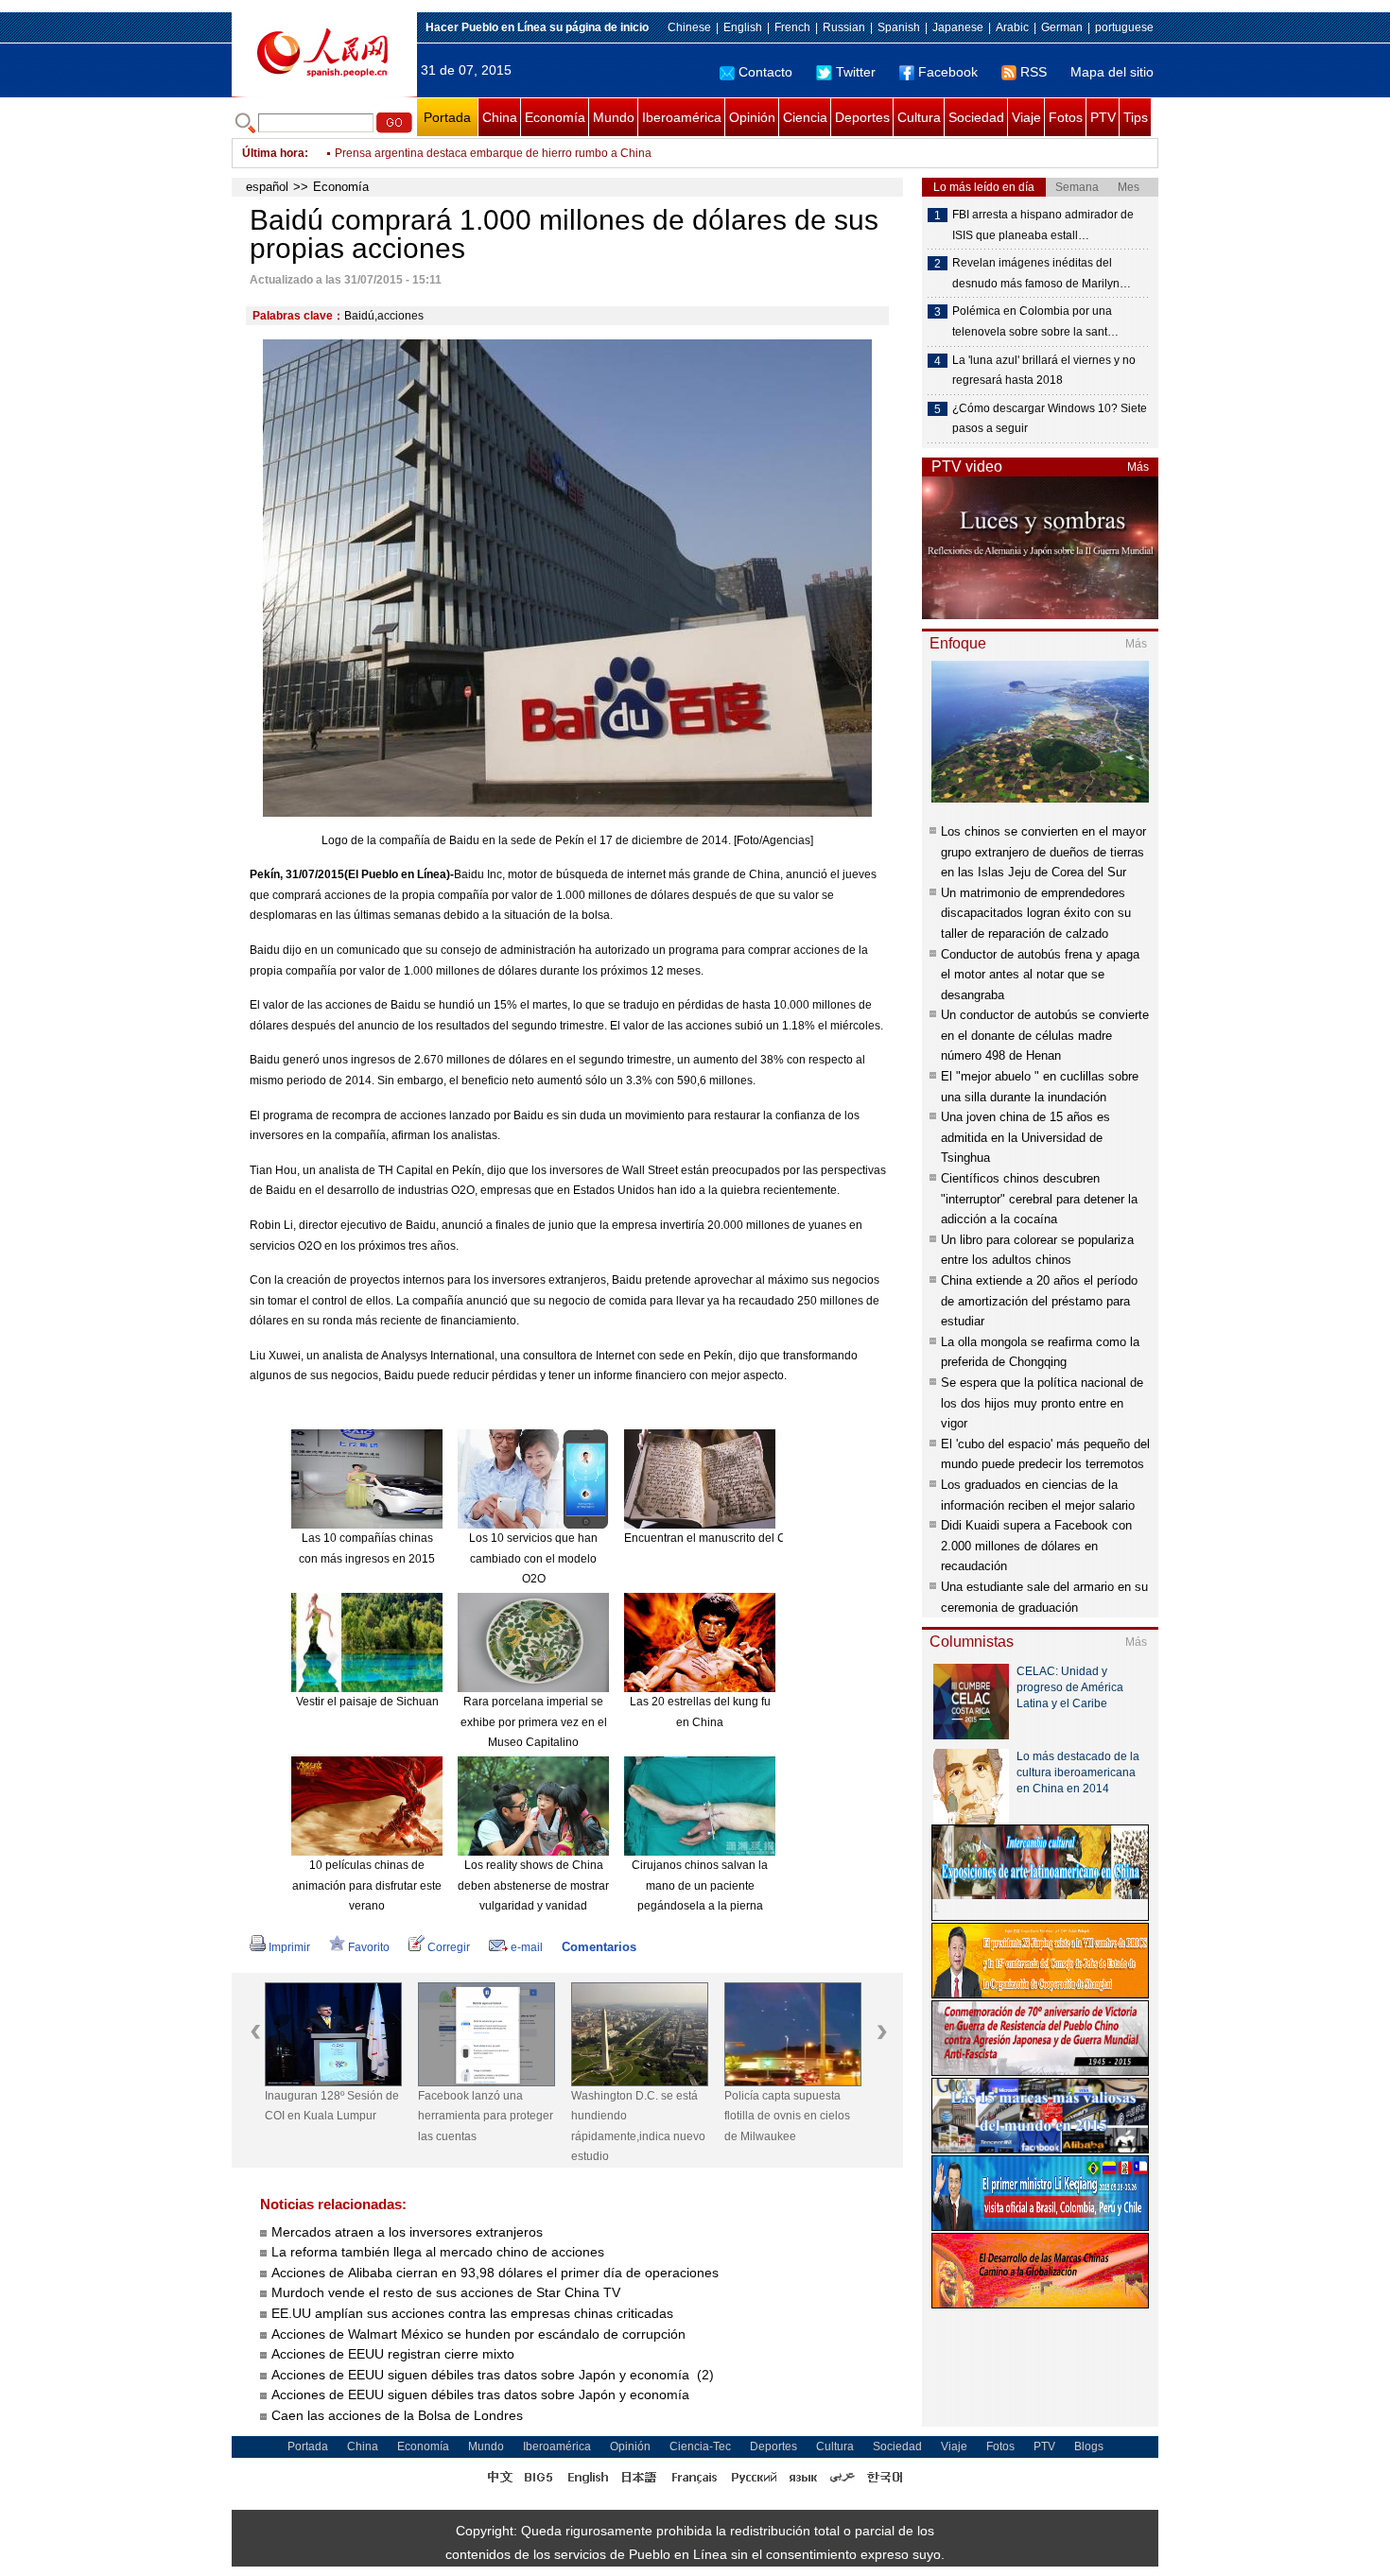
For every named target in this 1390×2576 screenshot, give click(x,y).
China (500, 117)
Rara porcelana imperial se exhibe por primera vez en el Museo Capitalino (534, 1722)
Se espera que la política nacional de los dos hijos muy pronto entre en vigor (1042, 1403)
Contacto (765, 72)
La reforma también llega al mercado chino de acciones (438, 2252)
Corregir (449, 1947)
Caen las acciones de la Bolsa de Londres (399, 2415)
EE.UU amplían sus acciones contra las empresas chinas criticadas (472, 2313)
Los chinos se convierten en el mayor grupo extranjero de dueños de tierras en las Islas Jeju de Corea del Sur (1043, 852)
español (267, 187)
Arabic (1012, 27)
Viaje (1026, 117)
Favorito (369, 1947)
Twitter (856, 72)
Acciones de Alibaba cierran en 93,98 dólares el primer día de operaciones (495, 2273)
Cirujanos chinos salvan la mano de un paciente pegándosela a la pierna (700, 1885)
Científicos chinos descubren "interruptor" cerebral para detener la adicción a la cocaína (1039, 1199)
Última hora (273, 153)
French (792, 27)
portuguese (1124, 27)
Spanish (899, 27)
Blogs (1089, 2446)
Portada (447, 117)
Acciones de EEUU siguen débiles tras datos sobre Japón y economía (482, 2394)
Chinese (689, 27)
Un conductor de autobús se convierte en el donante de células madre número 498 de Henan (1045, 1035)
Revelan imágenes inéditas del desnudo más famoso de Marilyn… (1042, 273)
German (1062, 27)
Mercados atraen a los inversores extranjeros (407, 2232)
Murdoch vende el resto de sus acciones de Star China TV (448, 2292)
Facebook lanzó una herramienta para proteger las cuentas (486, 2116)
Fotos (1066, 117)
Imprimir (289, 1947)
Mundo (614, 117)
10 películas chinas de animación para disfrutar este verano (367, 1885)
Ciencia (805, 117)
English (743, 27)
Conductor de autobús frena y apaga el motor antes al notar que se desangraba (1040, 975)
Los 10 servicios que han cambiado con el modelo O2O (533, 1558)
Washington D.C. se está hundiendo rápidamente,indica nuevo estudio (638, 2126)
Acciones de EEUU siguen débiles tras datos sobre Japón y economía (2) (493, 2375)
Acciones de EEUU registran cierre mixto (395, 2354)
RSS (1034, 72)
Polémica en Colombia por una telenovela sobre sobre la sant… (1035, 321)
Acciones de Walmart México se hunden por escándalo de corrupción (478, 2334)
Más (1138, 467)
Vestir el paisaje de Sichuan (367, 1702)
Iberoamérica (682, 117)
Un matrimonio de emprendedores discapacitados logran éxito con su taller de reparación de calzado (1036, 913)
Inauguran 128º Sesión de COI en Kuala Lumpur (332, 2106)
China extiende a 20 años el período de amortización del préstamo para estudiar (1039, 1301)
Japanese (958, 27)
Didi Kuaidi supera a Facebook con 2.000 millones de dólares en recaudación (1036, 1546)
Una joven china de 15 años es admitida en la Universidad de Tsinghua (1025, 1137)
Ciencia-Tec (700, 2446)
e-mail (527, 1947)
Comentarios (599, 1947)
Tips (1136, 117)
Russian (844, 27)
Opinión (752, 117)
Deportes (862, 117)
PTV (1103, 117)
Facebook (948, 72)
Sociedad (976, 117)
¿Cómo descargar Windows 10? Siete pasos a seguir (1050, 419)
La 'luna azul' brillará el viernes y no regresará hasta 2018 (1044, 371)
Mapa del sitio (1112, 72)
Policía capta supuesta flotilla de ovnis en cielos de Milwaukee (787, 2116)
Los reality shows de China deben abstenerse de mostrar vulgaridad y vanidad (533, 1885)
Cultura (919, 117)
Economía (555, 117)
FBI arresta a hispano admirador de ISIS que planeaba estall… (1043, 225)
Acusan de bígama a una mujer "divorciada (445, 159)
